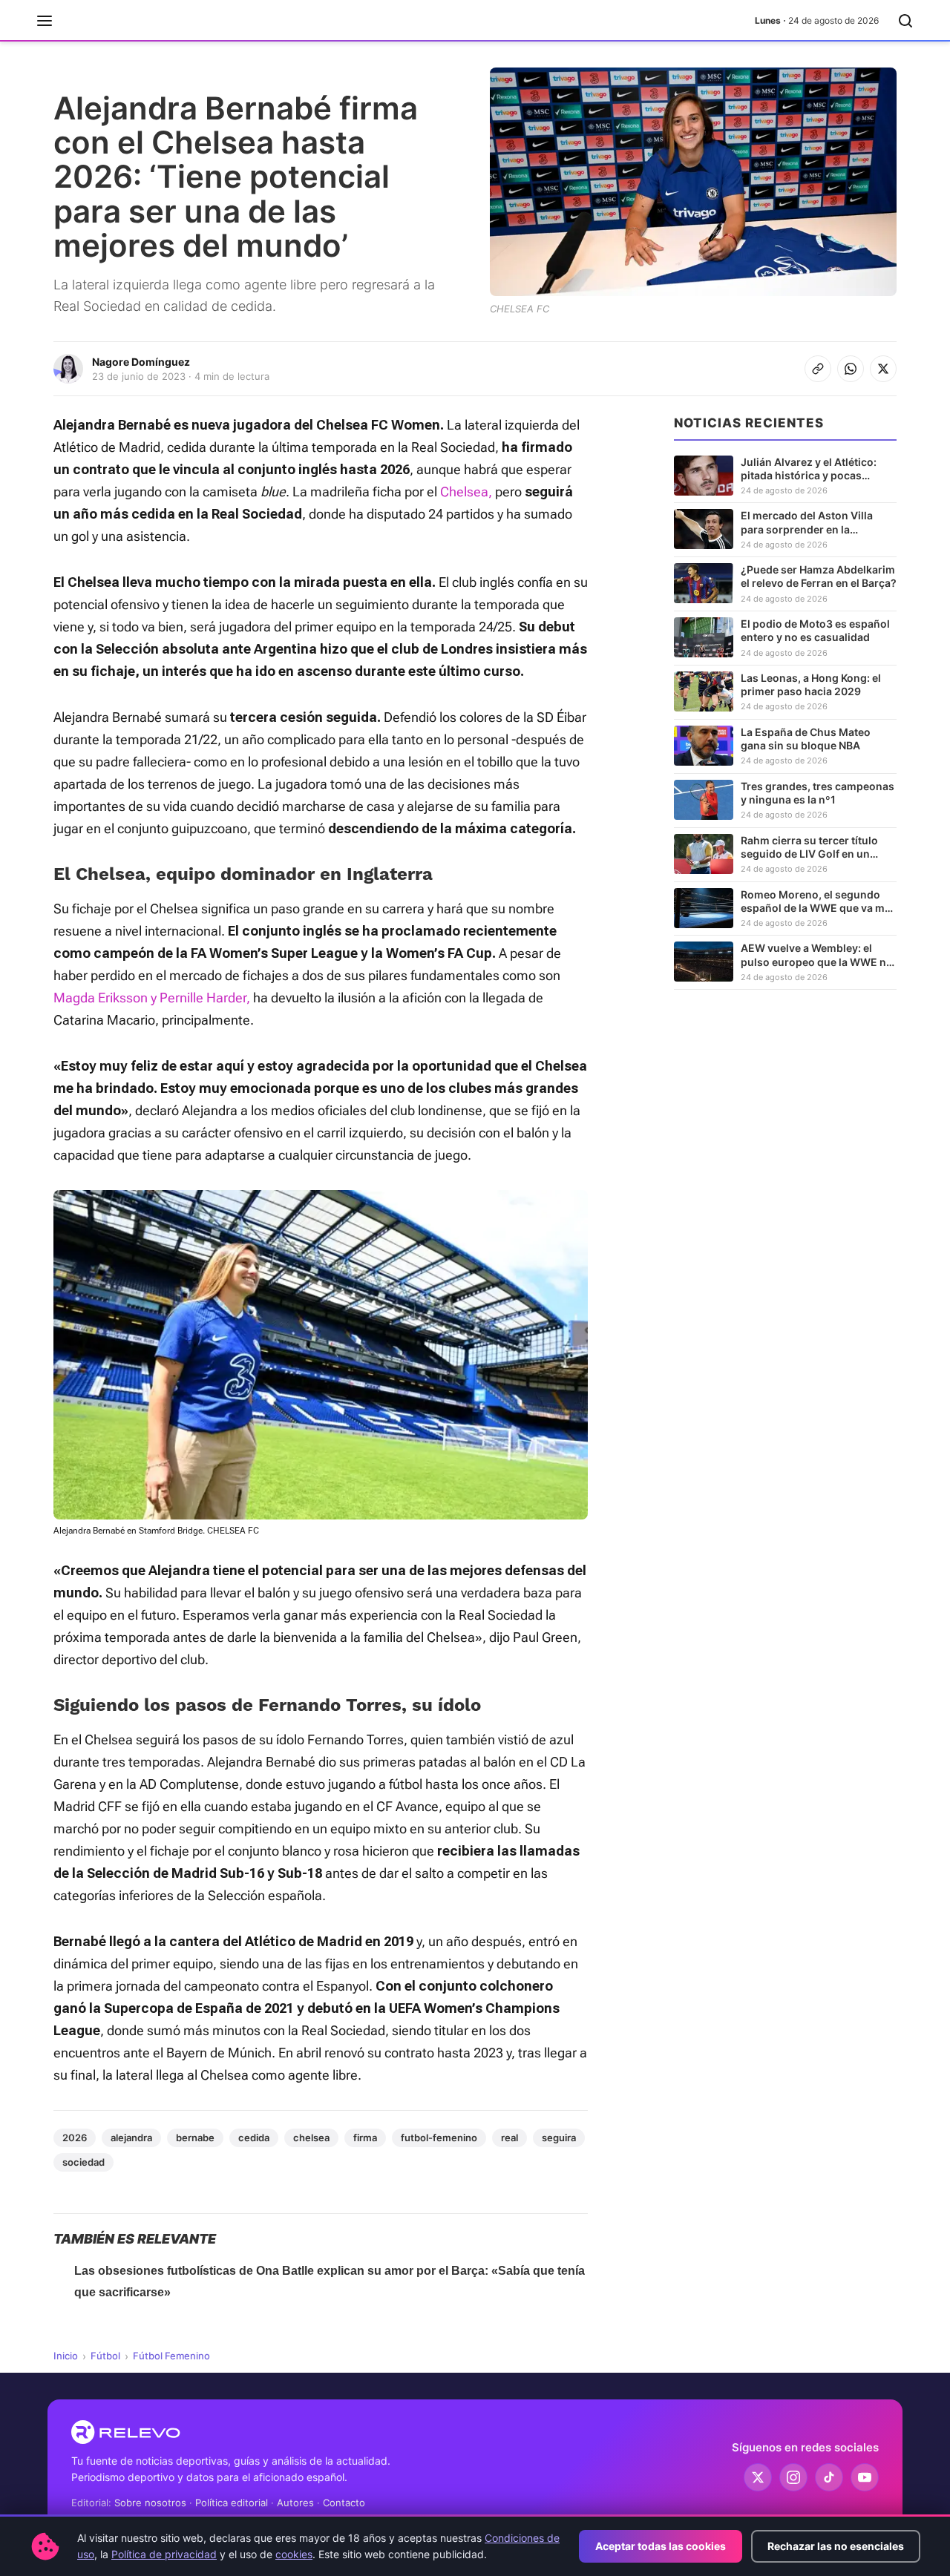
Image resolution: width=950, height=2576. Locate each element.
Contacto (344, 2503)
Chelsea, (466, 492)
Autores (295, 2503)
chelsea (311, 2138)
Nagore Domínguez (141, 362)
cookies (294, 2554)
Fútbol (105, 2356)
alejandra (131, 2138)
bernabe (195, 2138)
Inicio (66, 2356)
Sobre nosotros (150, 2503)
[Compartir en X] (883, 369)
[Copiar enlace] (818, 369)
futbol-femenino (439, 2138)
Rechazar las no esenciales (836, 2546)
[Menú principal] (45, 21)
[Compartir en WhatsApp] (851, 369)
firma (365, 2138)
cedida (254, 2138)
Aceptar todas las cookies (661, 2546)
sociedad (83, 2162)
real (510, 2138)
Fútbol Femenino (171, 2356)
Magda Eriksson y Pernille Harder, (152, 998)
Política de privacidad (164, 2554)
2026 (75, 2138)
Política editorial (232, 2503)
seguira (559, 2138)
